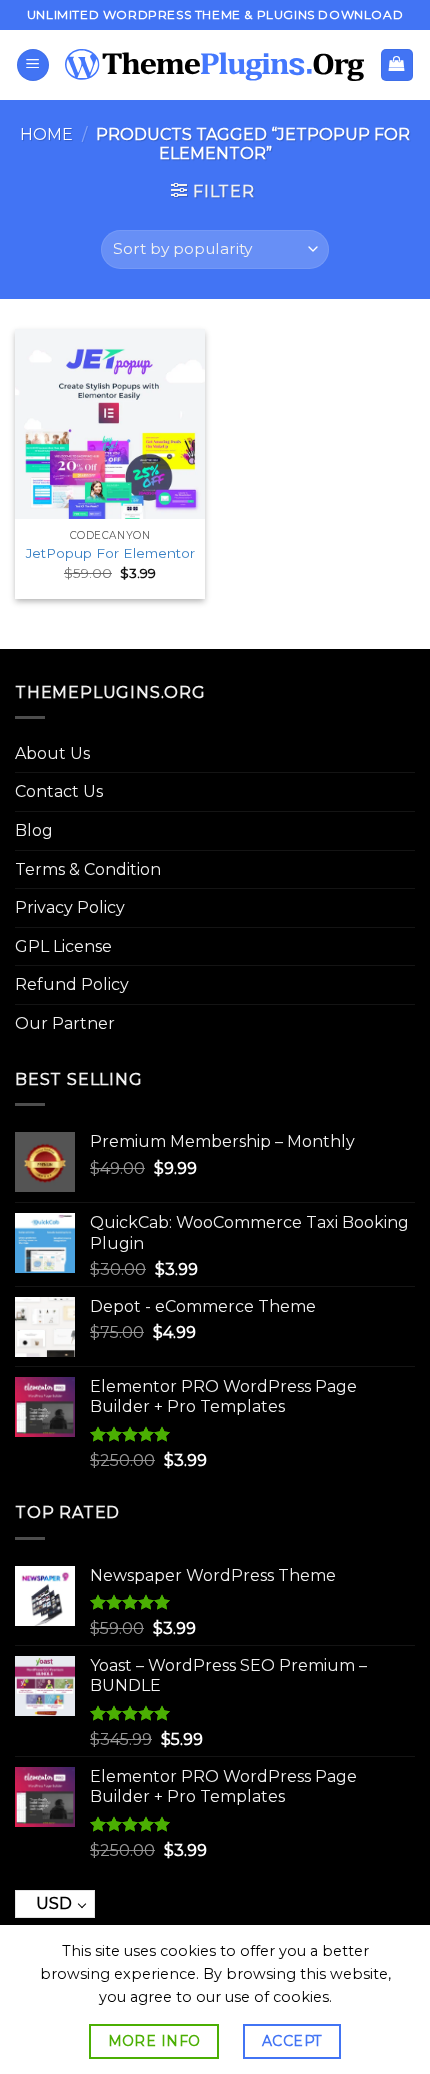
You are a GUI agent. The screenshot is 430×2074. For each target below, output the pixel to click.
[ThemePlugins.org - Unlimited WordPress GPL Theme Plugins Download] (214, 65)
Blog (34, 830)
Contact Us (59, 791)
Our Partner (65, 1023)
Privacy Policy (70, 907)
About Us (52, 753)
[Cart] (397, 65)
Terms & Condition (88, 869)
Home (46, 134)
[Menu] (33, 65)
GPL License (63, 946)
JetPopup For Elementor (110, 553)
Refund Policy (72, 984)
